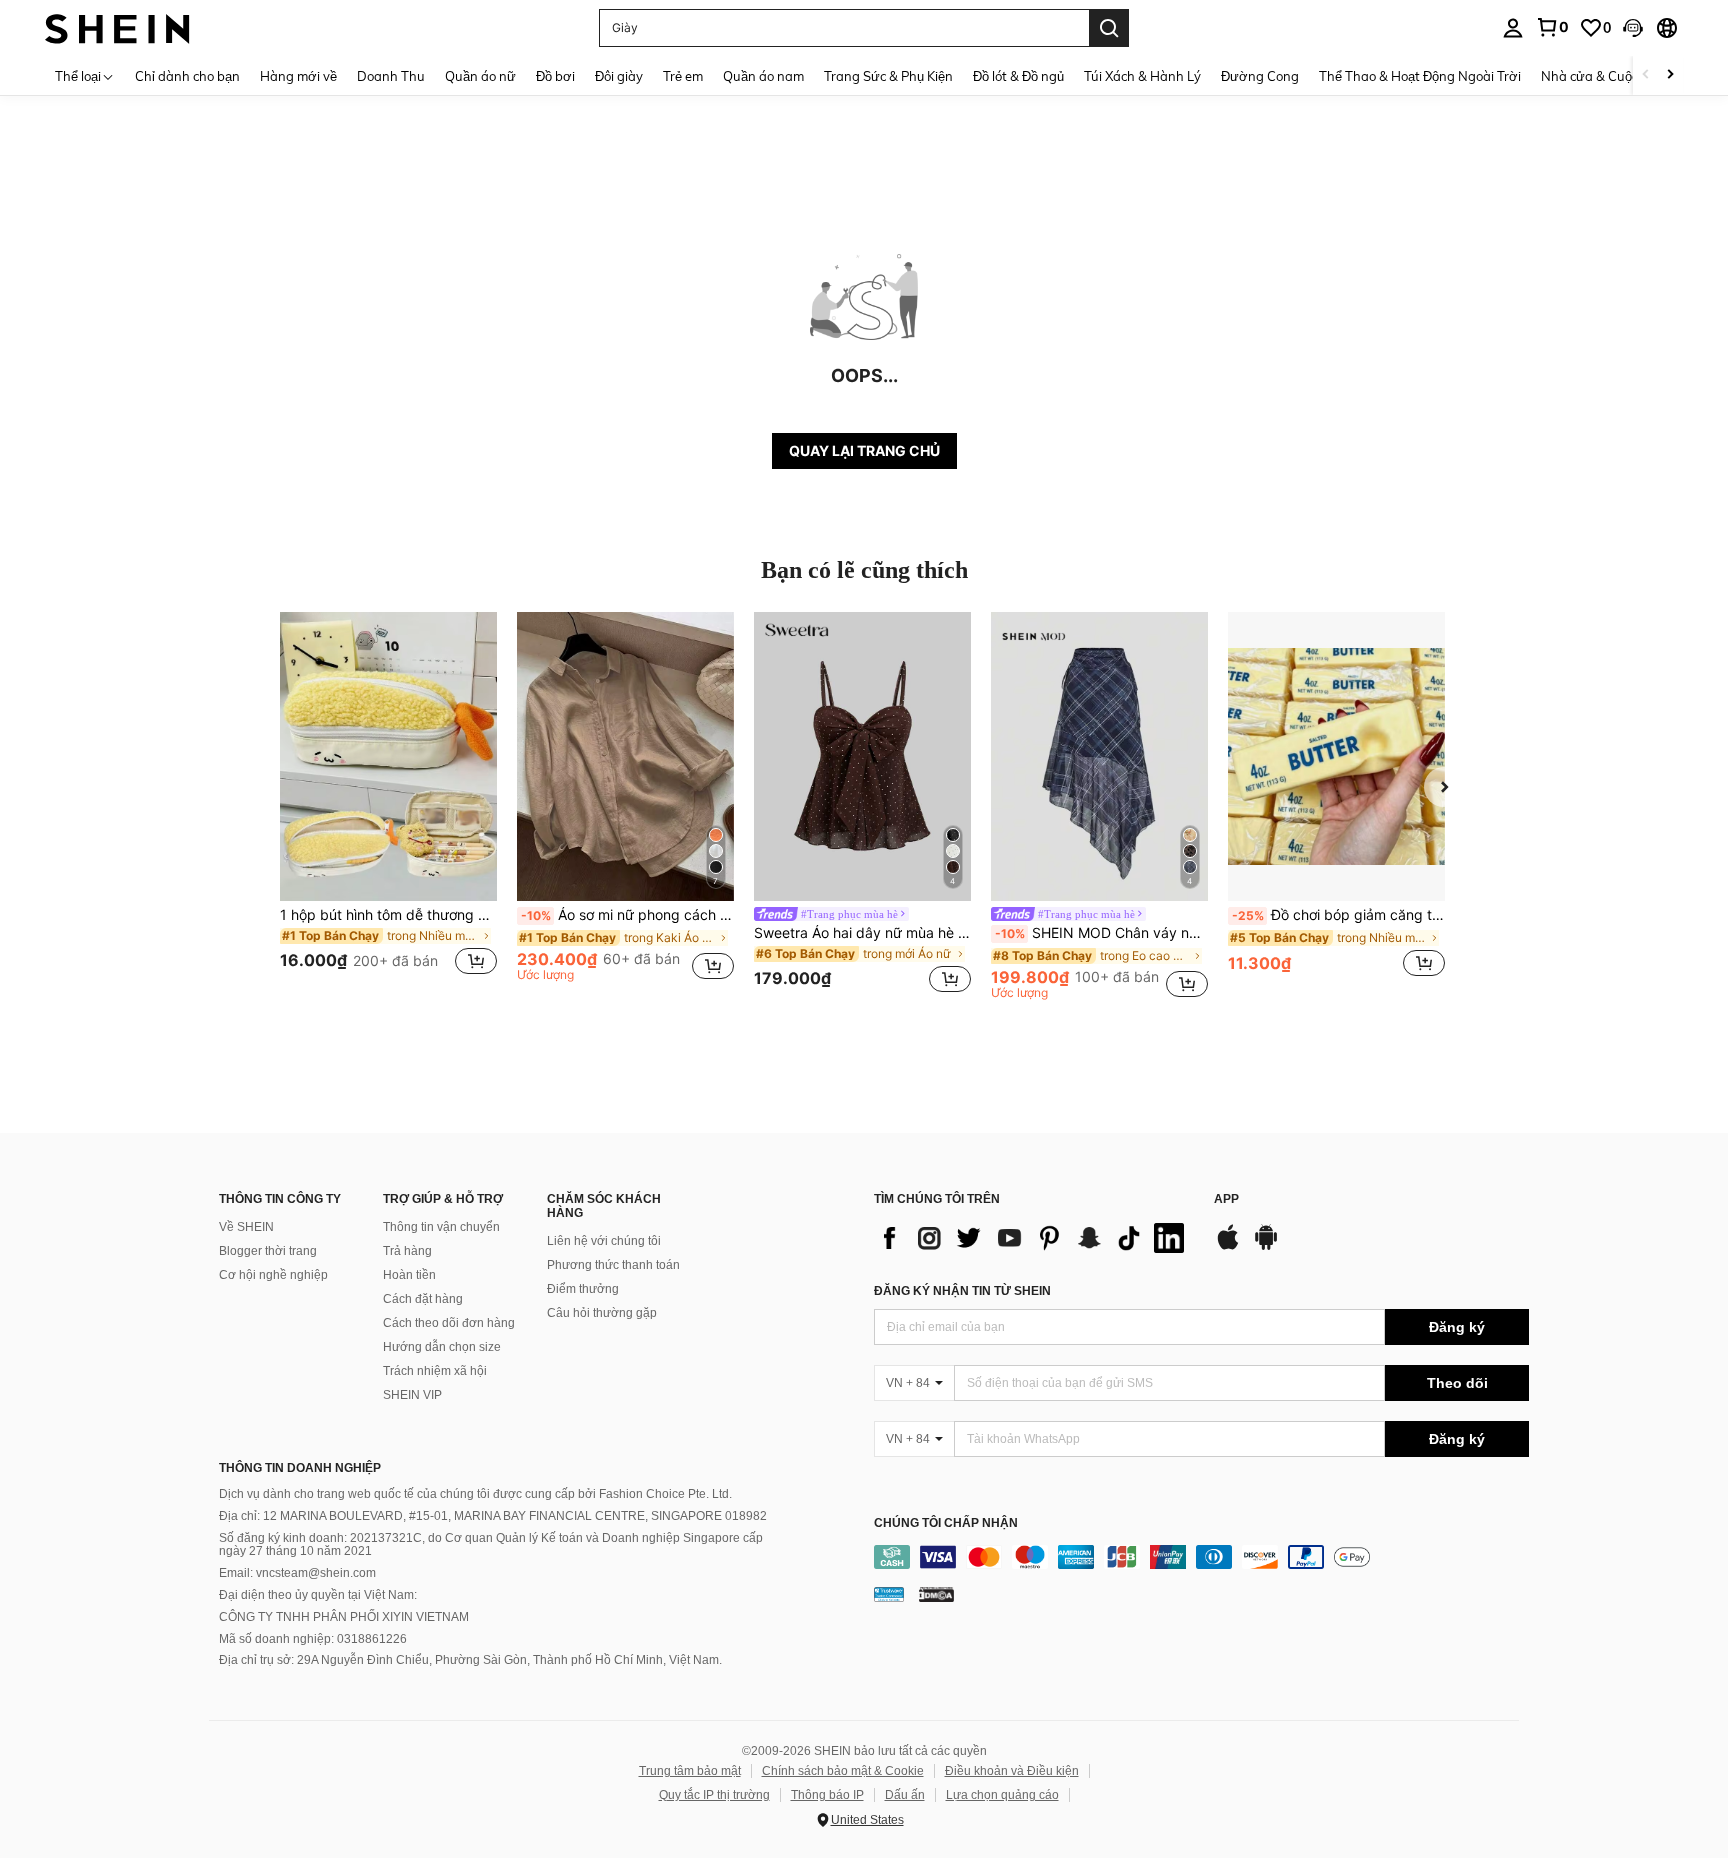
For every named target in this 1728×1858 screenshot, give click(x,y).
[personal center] (1513, 28)
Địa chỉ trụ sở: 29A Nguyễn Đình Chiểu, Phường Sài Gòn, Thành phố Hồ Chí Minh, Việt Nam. (470, 1660)
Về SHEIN (246, 1227)
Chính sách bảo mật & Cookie (843, 1771)
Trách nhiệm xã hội (435, 1371)
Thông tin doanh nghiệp (300, 1468)
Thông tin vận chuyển (441, 1227)
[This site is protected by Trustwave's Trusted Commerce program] (889, 1594)
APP (1226, 1199)
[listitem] (388, 805)
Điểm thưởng (583, 1289)
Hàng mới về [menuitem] (298, 76)
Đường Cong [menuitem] (1260, 76)
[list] (1034, 1238)
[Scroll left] (1646, 75)
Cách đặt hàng (423, 1299)
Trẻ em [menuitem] (683, 76)
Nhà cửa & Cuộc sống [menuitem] (1605, 76)
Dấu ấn (905, 1795)
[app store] (1228, 1247)
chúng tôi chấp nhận (946, 1523)
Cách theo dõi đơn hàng (449, 1323)
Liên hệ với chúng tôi (604, 1241)
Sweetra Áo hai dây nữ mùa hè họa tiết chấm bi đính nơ (862, 933)
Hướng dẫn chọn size (442, 1347)
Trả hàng (407, 1251)
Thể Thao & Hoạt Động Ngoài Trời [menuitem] (1420, 76)
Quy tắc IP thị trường (714, 1795)
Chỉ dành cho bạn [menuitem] (187, 76)
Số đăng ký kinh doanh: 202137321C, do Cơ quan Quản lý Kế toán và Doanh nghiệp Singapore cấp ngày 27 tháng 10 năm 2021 (491, 1545)
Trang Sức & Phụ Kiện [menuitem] (888, 76)
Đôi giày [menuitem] (619, 76)
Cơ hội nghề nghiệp (273, 1275)
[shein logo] (117, 27)
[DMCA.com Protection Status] (936, 1594)
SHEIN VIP (412, 1395)
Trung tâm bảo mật (690, 1771)
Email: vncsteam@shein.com (297, 1573)
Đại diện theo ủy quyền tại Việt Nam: (318, 1595)
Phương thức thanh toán (613, 1265)
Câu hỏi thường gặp (602, 1313)
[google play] (1266, 1247)
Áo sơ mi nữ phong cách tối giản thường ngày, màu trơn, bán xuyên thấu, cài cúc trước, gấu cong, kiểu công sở (627, 915)
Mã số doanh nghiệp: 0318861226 (313, 1639)
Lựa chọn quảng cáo (1002, 1795)
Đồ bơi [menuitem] (555, 76)
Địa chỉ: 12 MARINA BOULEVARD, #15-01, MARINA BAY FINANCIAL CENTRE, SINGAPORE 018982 (493, 1516)
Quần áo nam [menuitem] (763, 76)
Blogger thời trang (268, 1251)
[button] (1633, 28)
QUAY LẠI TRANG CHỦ (864, 450)
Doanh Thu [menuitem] (391, 76)
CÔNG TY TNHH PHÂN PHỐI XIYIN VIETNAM (344, 1617)
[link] (1552, 27)
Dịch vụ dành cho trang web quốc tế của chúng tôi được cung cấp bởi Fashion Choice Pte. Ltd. (475, 1494)
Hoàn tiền (409, 1275)
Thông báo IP (827, 1795)
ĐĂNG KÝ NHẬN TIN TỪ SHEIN (962, 1291)
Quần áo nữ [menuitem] (480, 76)
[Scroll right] (1670, 75)
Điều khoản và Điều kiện (1012, 1771)
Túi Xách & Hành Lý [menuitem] (1142, 76)
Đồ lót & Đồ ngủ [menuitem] (1018, 76)
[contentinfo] (1201, 1557)
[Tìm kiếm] (1109, 28)
